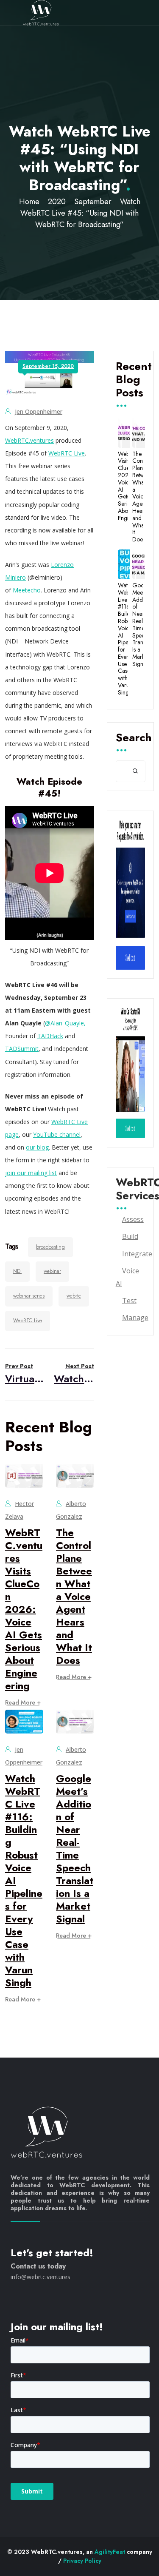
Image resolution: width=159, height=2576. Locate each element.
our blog (37, 1147)
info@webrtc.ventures (40, 2277)
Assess (133, 1219)
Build (130, 1236)
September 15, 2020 (48, 366)
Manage (135, 1318)
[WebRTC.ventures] (41, 13)
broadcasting (50, 1247)
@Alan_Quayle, (65, 1023)
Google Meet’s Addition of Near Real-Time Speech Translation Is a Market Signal (75, 1849)
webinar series (29, 1296)
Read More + (23, 1702)
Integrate (137, 1254)
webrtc (74, 1296)
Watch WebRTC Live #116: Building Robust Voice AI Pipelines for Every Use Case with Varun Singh (123, 639)
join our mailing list (31, 1173)
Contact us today (38, 2266)
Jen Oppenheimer (39, 411)
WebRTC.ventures (29, 440)
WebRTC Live (67, 453)
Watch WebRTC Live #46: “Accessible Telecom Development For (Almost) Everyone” (74, 1374)
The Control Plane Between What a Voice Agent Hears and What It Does (74, 1596)
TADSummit (22, 1049)
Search (130, 738)
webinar (52, 1271)
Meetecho (27, 590)
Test (129, 1301)
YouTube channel (57, 1134)
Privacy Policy (82, 2561)
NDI (17, 1271)
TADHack (50, 1036)
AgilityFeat (110, 2552)
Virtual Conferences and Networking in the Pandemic (25, 1374)
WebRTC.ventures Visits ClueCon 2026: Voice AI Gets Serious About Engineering (24, 1609)
